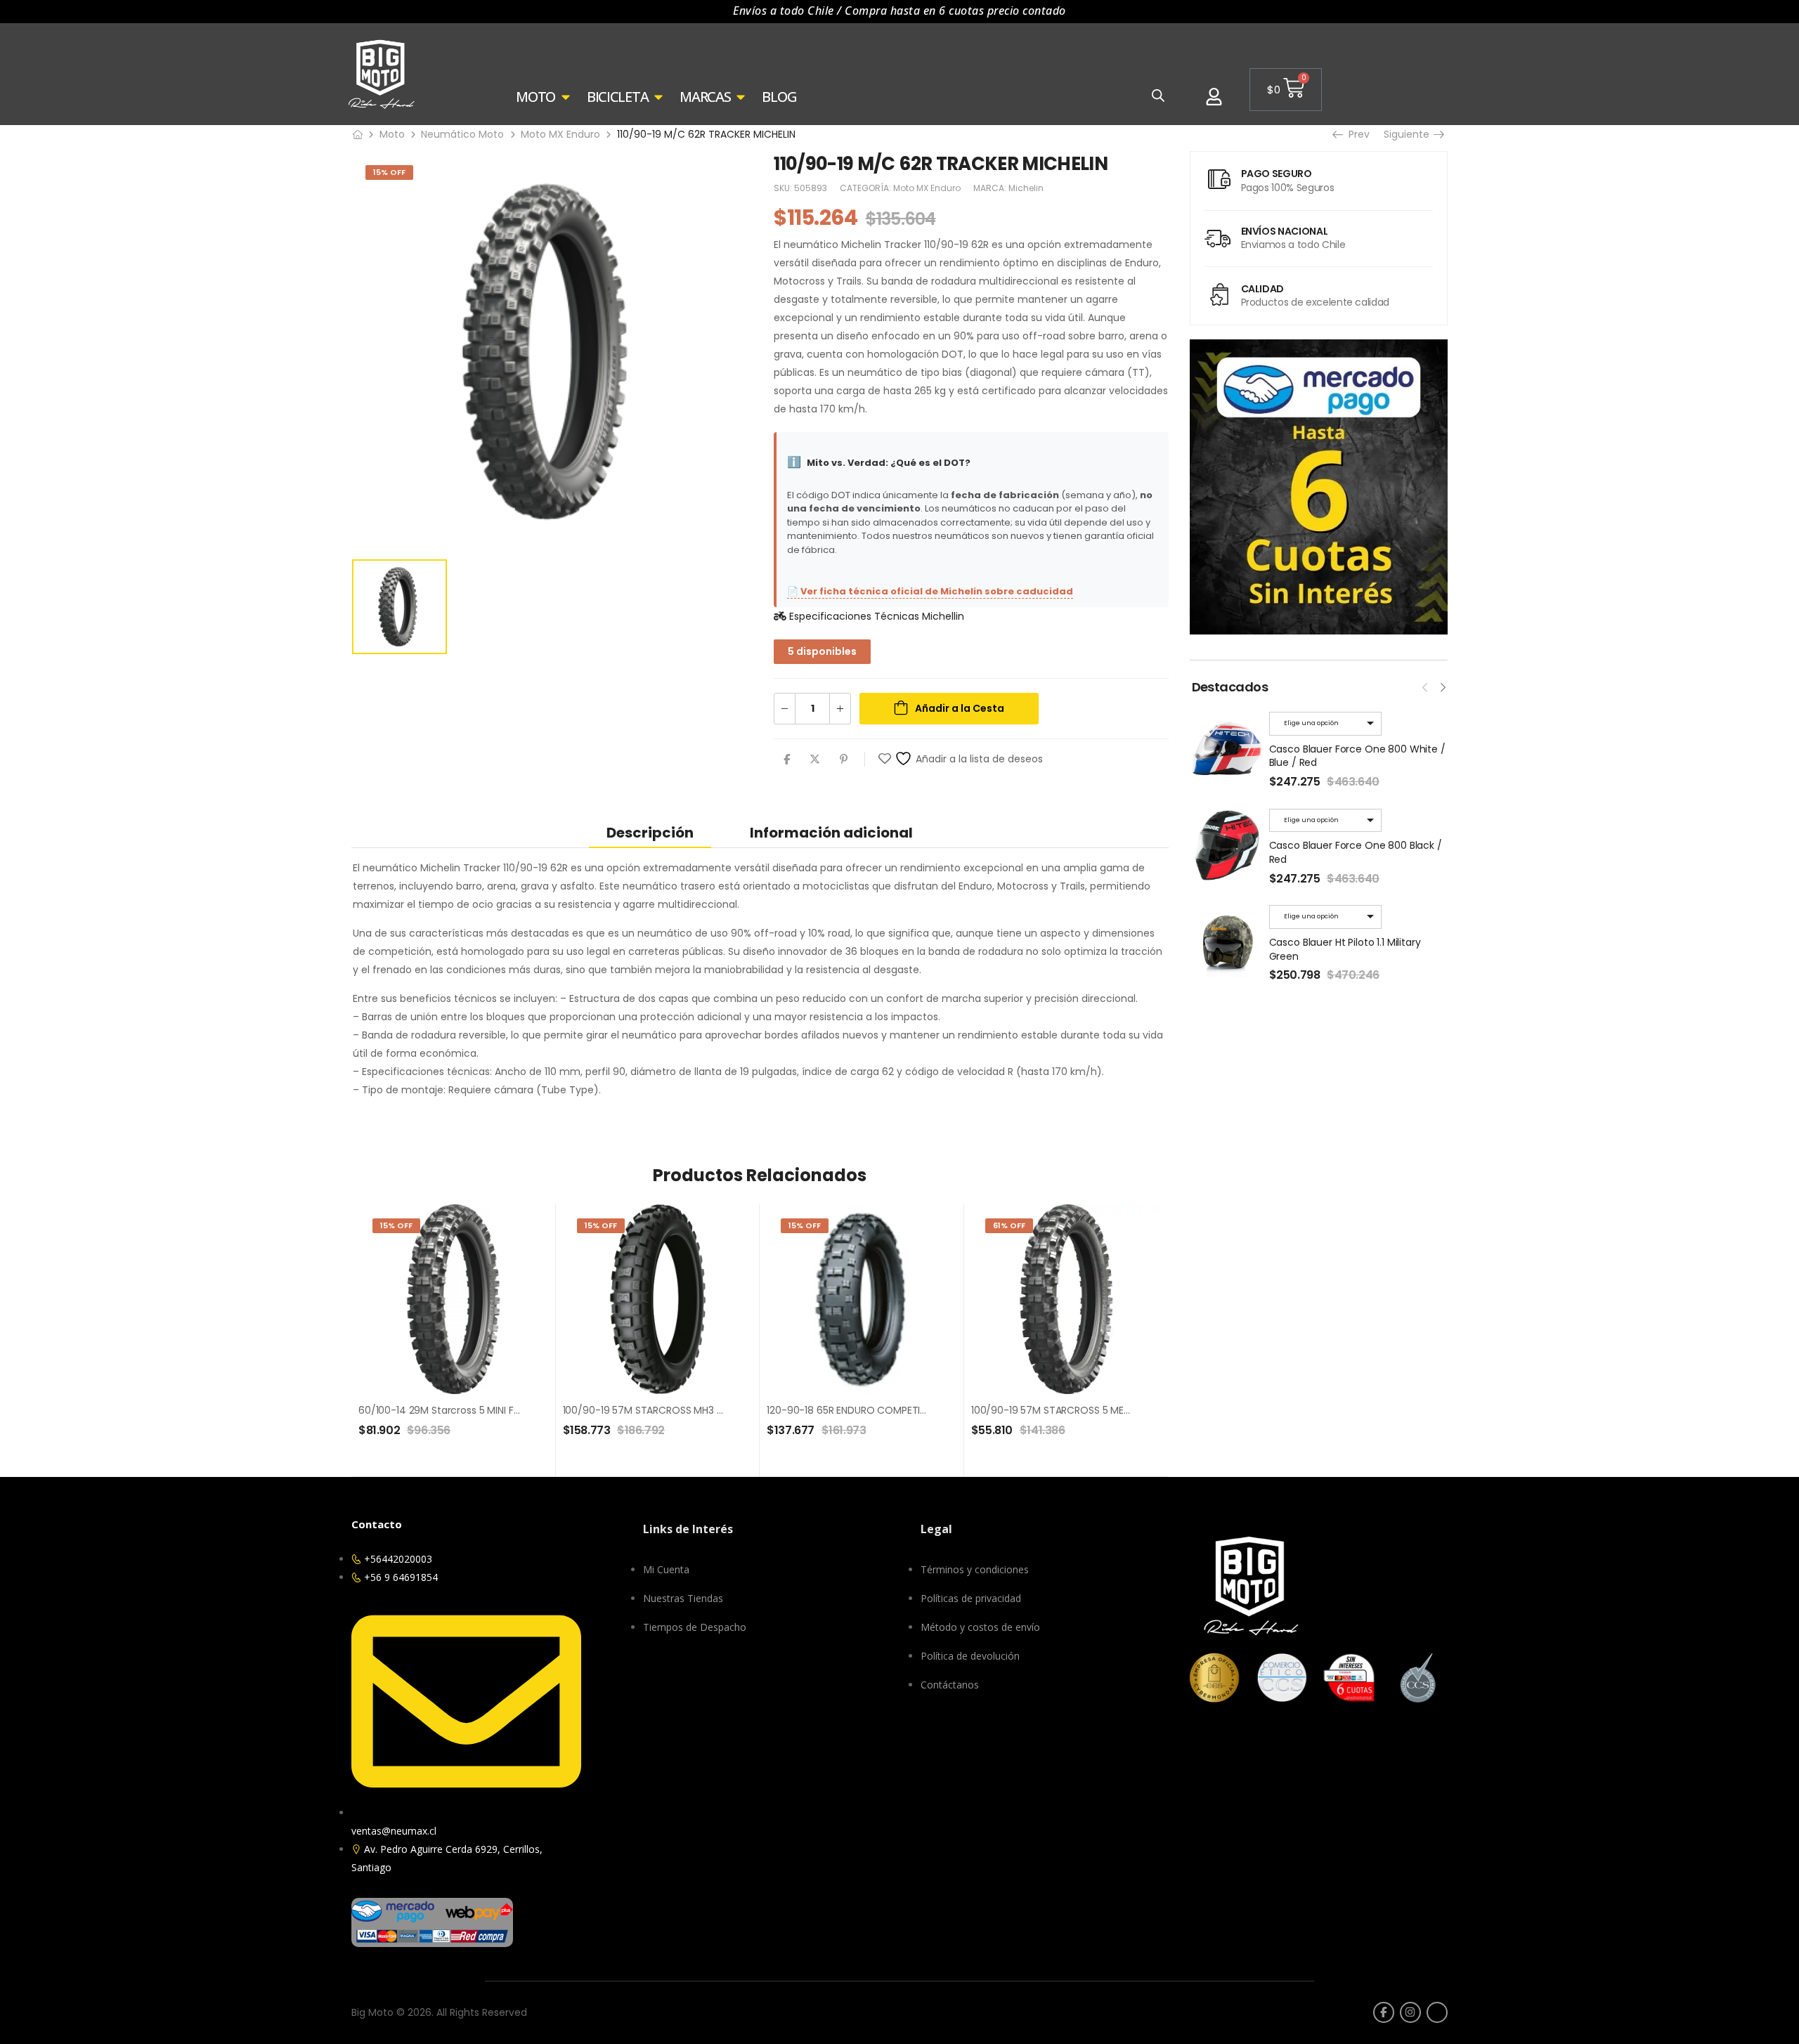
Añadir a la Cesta (960, 708)
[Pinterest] (844, 759)
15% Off (389, 172)
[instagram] (1410, 2012)
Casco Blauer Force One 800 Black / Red (1356, 852)
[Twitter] (815, 759)
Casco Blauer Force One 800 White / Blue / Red (1357, 756)
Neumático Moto (462, 134)
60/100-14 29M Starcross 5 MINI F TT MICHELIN (466, 1410)
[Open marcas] (741, 97)
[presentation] (1425, 686)
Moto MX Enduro (560, 134)
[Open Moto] (566, 97)
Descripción (650, 833)
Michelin (1026, 188)
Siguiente (1410, 134)
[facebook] (1384, 2012)
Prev (1357, 134)
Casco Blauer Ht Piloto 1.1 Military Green (1345, 949)
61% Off (1009, 1225)
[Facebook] (787, 759)
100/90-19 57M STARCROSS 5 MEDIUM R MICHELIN (1085, 1410)
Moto (392, 134)
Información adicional (831, 833)
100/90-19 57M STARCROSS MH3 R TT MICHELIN (672, 1410)
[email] (1437, 2012)
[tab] (650, 832)
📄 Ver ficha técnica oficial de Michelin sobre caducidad (930, 591)
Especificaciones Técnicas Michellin (875, 616)
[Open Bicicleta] (658, 97)
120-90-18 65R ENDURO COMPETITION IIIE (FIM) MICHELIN (897, 1410)
